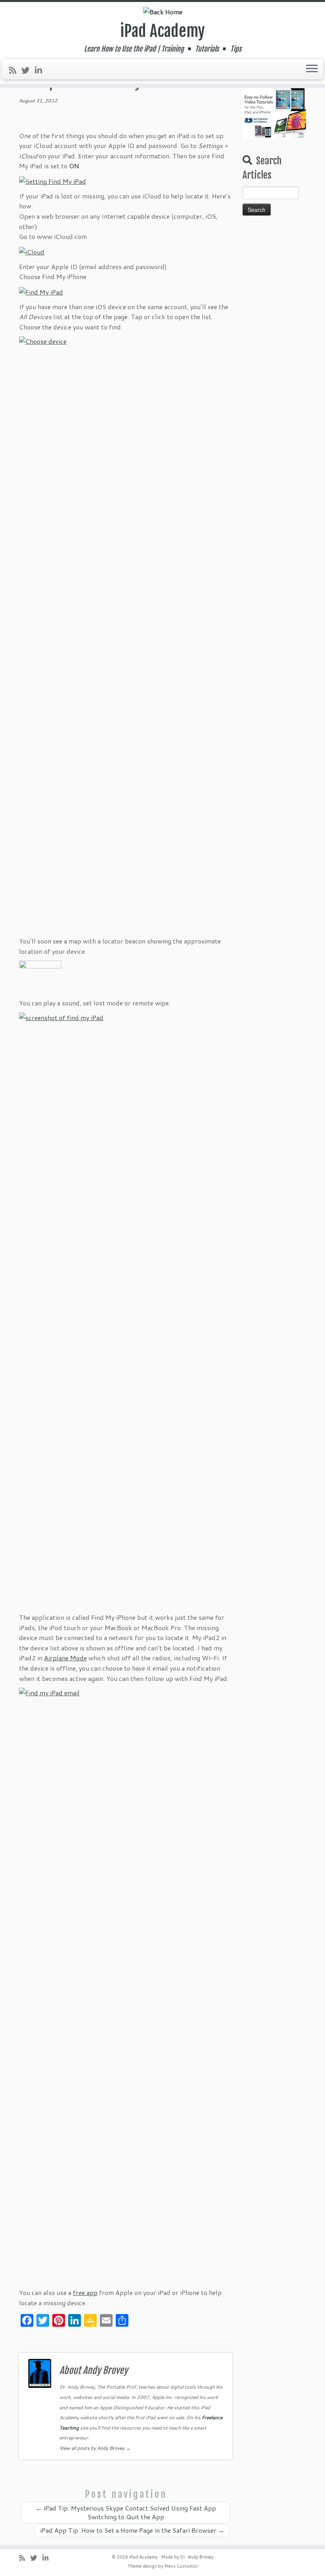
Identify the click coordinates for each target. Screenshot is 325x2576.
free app (85, 2292)
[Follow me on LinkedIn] (41, 70)
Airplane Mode (65, 1658)
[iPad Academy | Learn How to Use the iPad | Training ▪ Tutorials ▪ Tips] (162, 12)
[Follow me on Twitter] (28, 70)
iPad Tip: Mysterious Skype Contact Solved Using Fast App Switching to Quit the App (126, 2512)
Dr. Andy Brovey (197, 2557)
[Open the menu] (312, 69)
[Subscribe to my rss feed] (15, 70)
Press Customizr (181, 2566)
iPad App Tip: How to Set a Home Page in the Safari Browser (132, 2530)
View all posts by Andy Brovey (95, 2448)
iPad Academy (162, 31)
